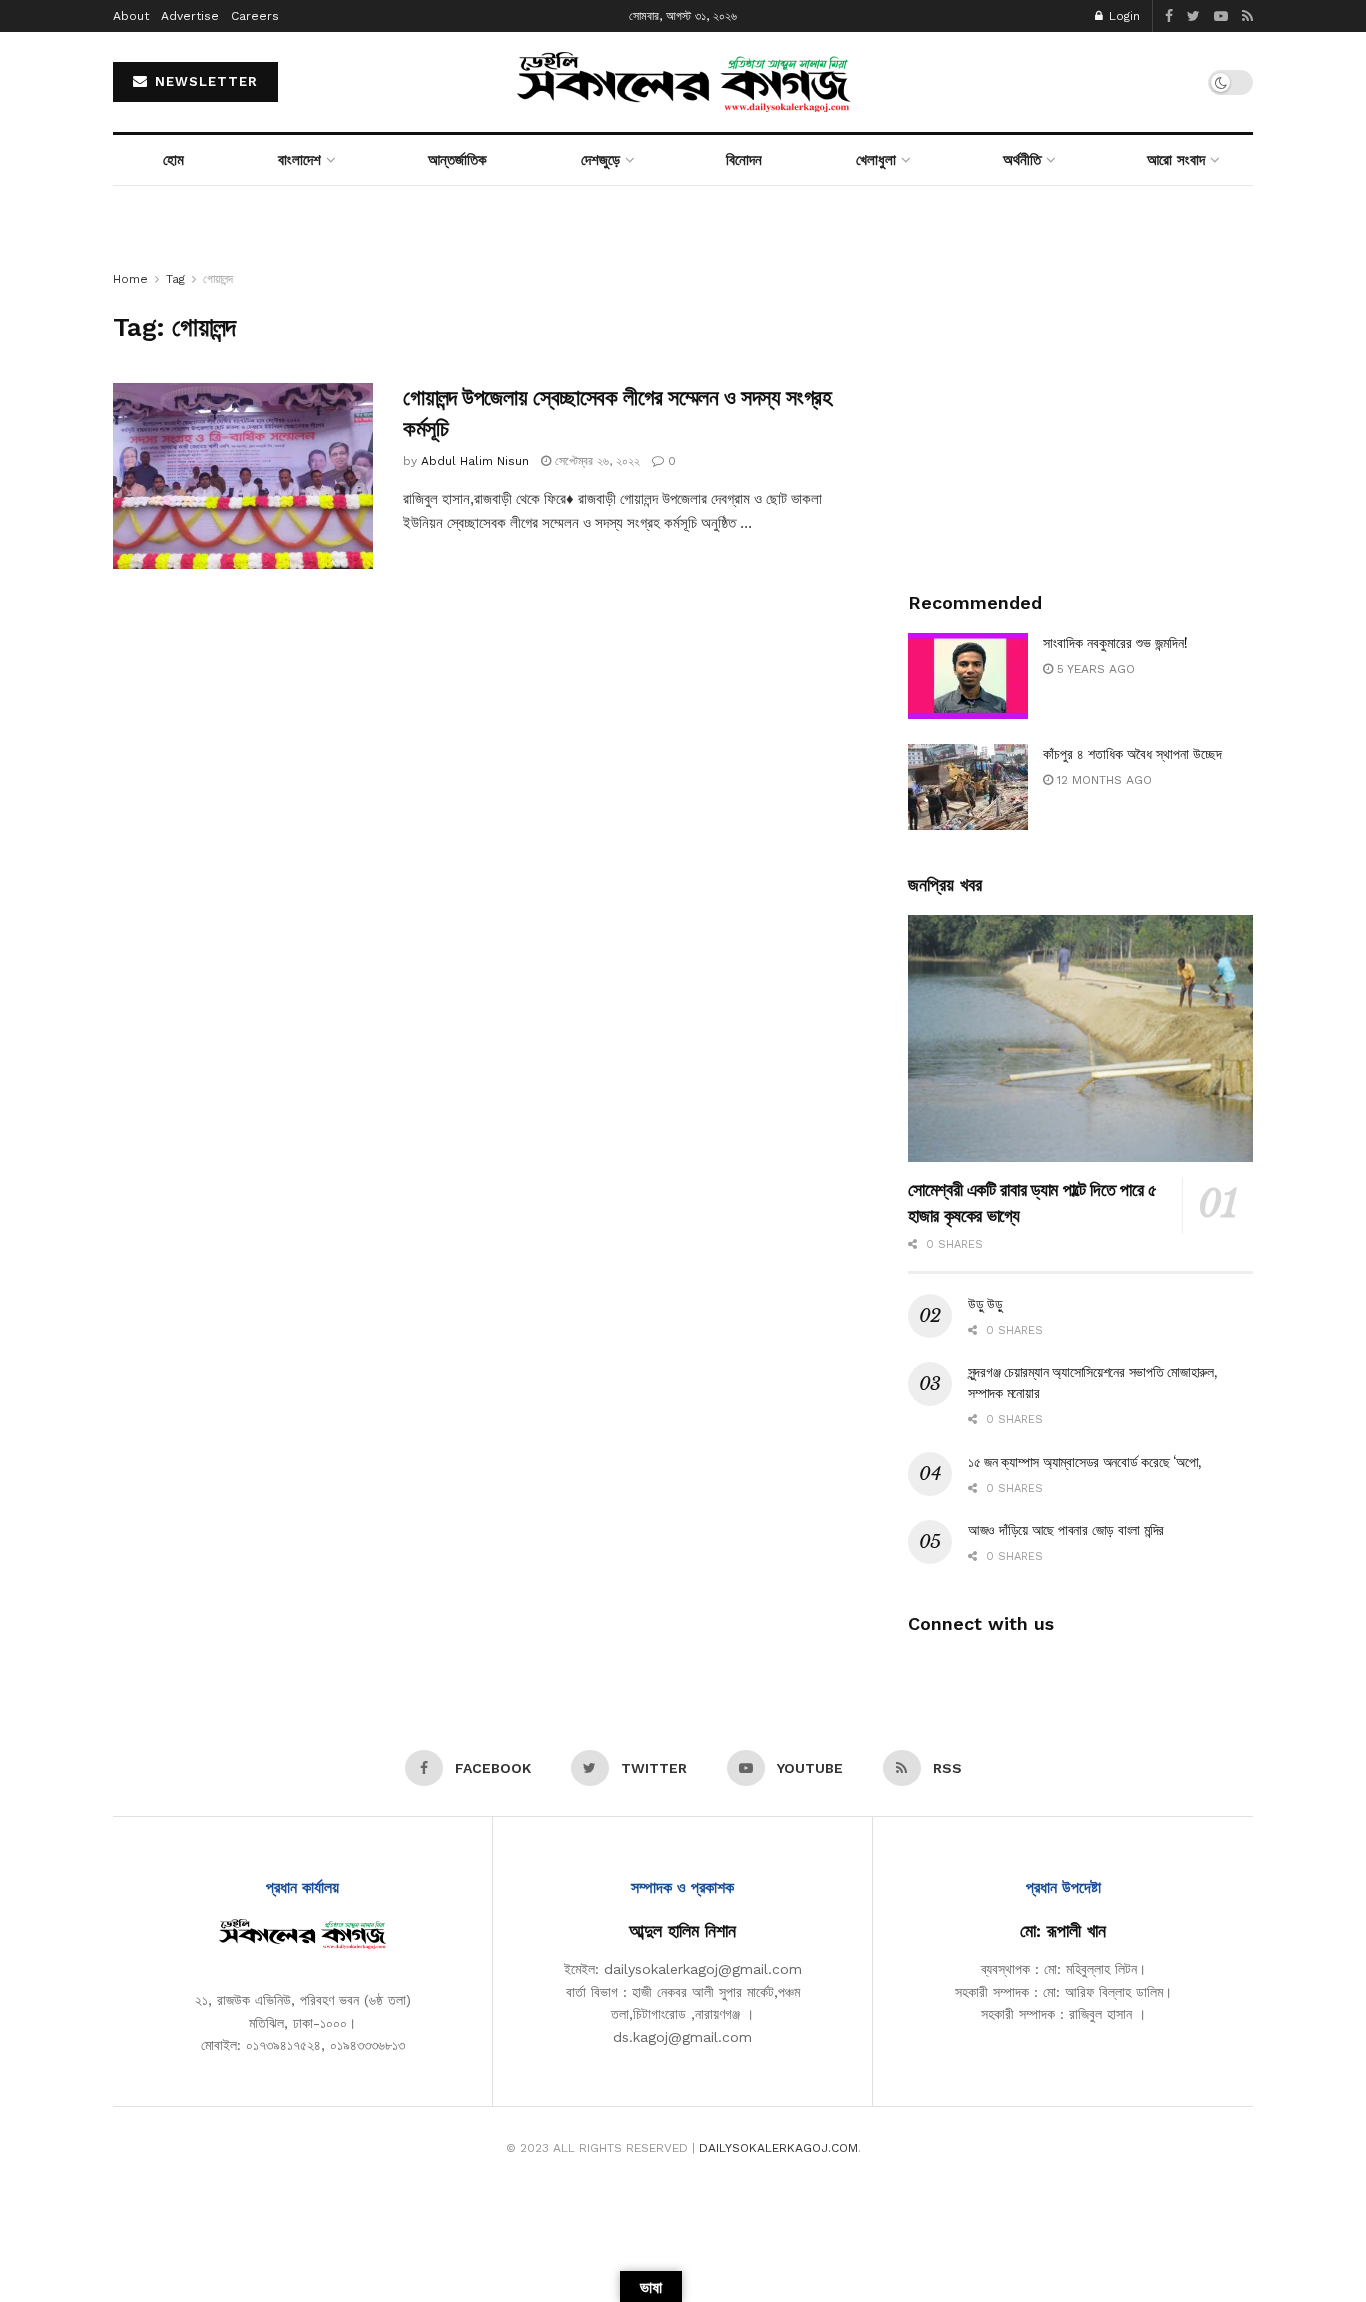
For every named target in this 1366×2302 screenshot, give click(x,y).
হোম (173, 160)
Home (130, 279)
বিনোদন (744, 160)
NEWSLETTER (204, 81)
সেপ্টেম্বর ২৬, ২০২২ (595, 461)
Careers (255, 16)
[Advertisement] (1080, 408)
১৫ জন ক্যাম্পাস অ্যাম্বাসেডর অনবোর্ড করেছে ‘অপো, (1085, 1462)
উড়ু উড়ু (985, 1304)
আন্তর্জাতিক (457, 160)
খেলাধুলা (876, 160)
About (131, 16)
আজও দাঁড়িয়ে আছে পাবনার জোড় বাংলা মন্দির (1066, 1530)
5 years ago (1094, 669)
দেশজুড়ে (600, 160)
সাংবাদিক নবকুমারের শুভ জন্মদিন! (1115, 643)
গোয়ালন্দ (218, 279)
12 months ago (1102, 780)
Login (1122, 16)
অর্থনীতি (1022, 160)
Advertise (190, 16)
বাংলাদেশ (299, 160)
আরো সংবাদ (1176, 160)
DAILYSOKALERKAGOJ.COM (778, 2148)
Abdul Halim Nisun (475, 461)
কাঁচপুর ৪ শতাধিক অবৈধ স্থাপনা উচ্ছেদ (1132, 754)
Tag (175, 279)
